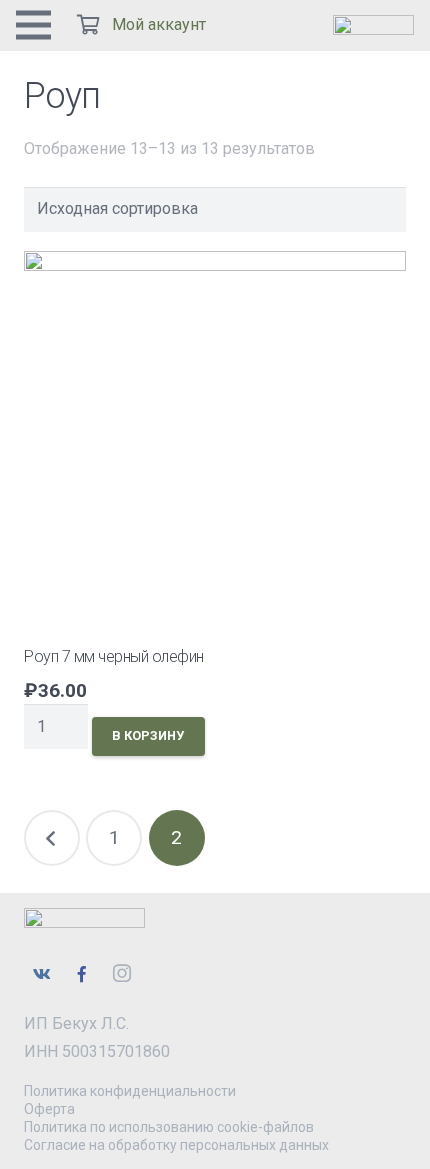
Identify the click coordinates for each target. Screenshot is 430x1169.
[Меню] (33, 25)
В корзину (148, 735)
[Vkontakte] (42, 974)
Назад (52, 838)
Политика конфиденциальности (130, 1091)
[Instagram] (122, 974)
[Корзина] (88, 25)
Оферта (49, 1109)
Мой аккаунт (159, 24)
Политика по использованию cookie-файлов (169, 1127)
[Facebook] (82, 974)
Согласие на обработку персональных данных (176, 1145)
